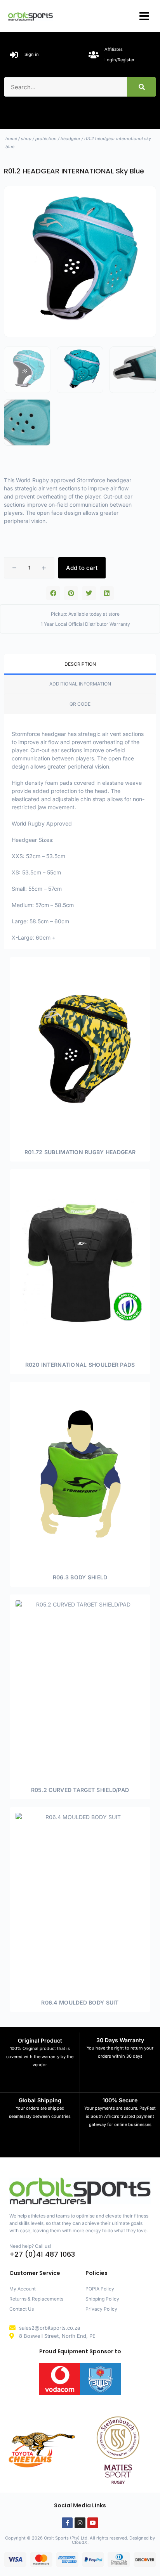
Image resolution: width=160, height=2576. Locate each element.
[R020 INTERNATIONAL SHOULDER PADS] (80, 1261)
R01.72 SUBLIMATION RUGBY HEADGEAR (80, 1152)
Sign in (32, 54)
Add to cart (82, 568)
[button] (144, 16)
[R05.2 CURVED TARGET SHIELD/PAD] (80, 1686)
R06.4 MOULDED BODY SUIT (80, 2002)
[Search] (142, 87)
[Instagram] (80, 2523)
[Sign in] (14, 55)
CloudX (80, 2542)
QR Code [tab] (80, 704)
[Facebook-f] (67, 2523)
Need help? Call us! (30, 2246)
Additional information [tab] (80, 684)
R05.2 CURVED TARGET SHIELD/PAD (80, 1790)
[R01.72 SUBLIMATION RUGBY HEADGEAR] (80, 1049)
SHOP (26, 138)
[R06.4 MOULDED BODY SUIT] (80, 1899)
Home (11, 138)
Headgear (70, 138)
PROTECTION (46, 138)
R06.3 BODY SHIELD (80, 1577)
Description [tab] (80, 664)
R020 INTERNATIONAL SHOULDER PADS (80, 1365)
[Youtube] (93, 2523)
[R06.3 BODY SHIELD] (80, 1474)
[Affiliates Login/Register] (94, 55)
